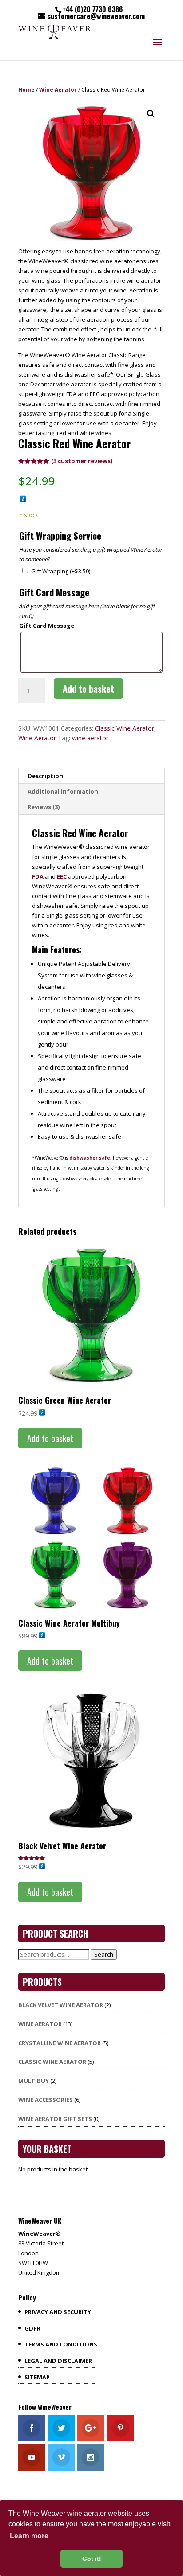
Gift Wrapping (61, 571)
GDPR (32, 2328)
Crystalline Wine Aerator (60, 2043)
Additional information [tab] (63, 791)
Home (26, 90)
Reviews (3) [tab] (44, 807)
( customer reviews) (82, 461)
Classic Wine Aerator (125, 728)
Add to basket (88, 689)
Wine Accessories (46, 2100)
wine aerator (90, 738)
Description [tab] (45, 776)
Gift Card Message (47, 626)
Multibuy (34, 2081)
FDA (38, 876)
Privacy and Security (58, 2312)
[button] (151, 114)
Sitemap (37, 2377)
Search (104, 1954)
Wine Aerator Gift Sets (55, 2119)
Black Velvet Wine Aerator (61, 2005)
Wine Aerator (58, 90)
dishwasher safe (90, 1158)
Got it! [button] (92, 2559)
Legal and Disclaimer (58, 2361)
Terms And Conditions (61, 2344)
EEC (62, 876)
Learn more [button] (29, 2536)
